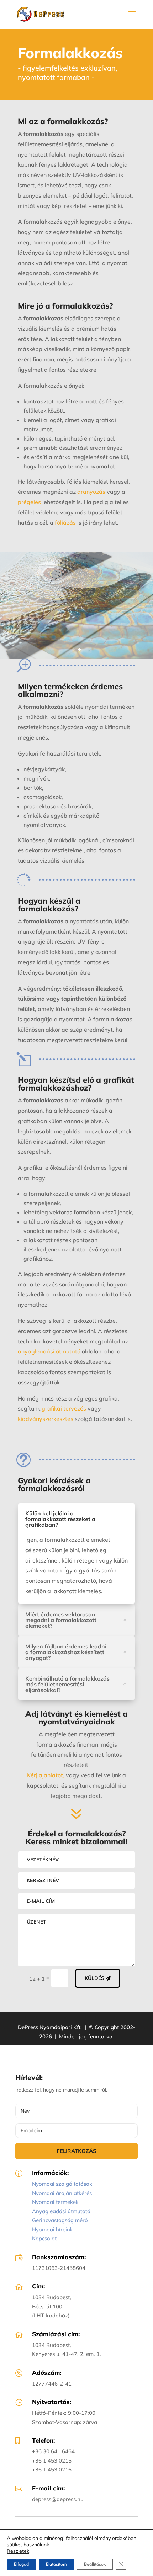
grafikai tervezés (64, 1408)
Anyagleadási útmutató (61, 2211)
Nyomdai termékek (55, 2202)
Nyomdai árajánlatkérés (62, 2193)
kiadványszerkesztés (46, 1419)
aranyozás (91, 492)
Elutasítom (56, 2564)
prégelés (29, 502)
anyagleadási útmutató (49, 1351)
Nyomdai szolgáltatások (62, 2184)
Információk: (50, 2173)
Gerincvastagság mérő (60, 2220)
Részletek (18, 2551)
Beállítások (95, 2564)
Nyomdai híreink (52, 2229)
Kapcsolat (44, 2238)
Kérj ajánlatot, (46, 1775)
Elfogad (21, 2564)
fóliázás (65, 523)
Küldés (94, 1978)
